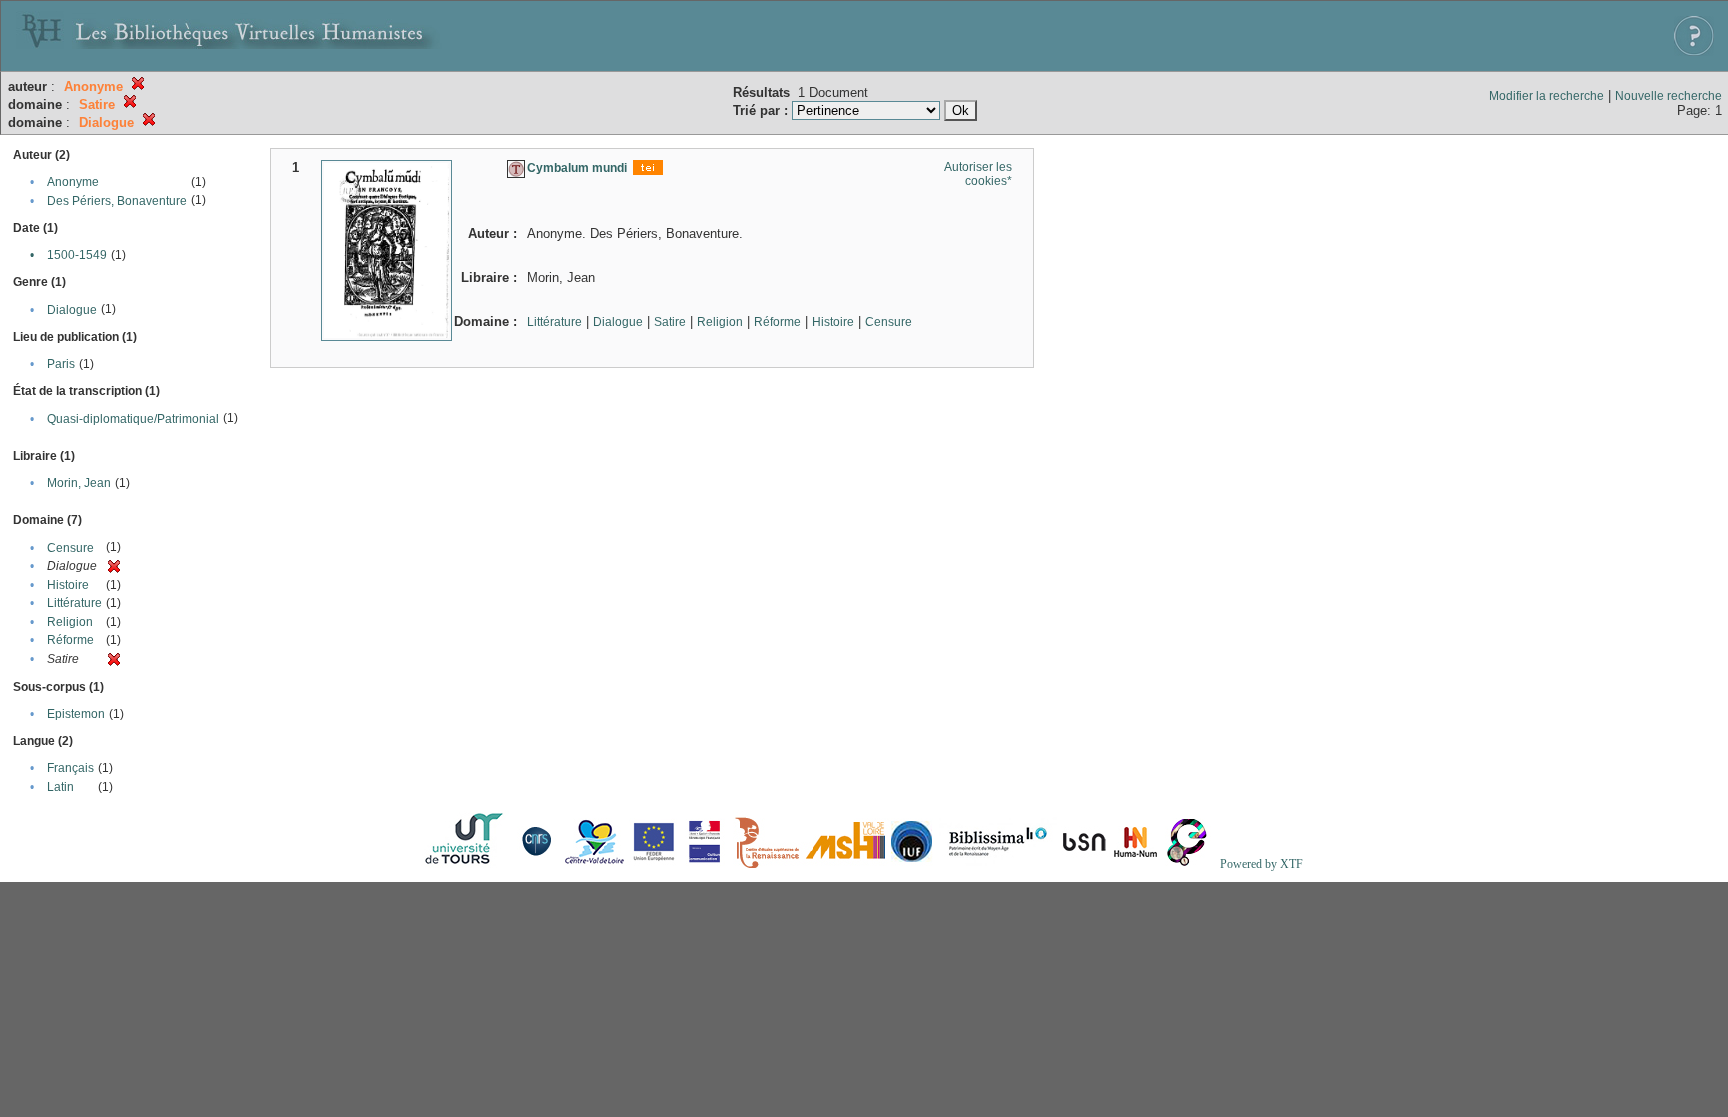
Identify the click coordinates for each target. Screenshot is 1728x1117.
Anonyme (73, 182)
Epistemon (76, 714)
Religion (70, 622)
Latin (60, 787)
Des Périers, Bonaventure (117, 201)
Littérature (74, 603)
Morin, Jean (79, 483)
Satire (670, 322)
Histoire (68, 585)
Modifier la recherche (1546, 96)
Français (70, 768)
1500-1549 (77, 255)
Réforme (70, 640)
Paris (61, 364)
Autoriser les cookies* (978, 174)
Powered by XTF (1261, 864)
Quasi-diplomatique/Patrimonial (133, 419)
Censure (70, 548)
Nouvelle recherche (1668, 96)
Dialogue (72, 310)
